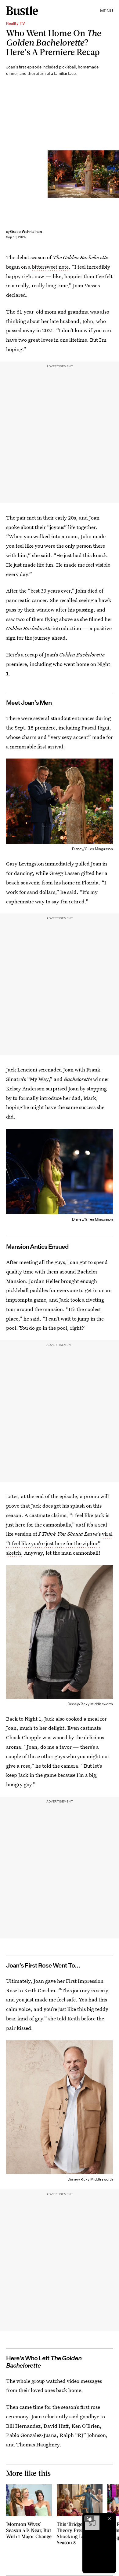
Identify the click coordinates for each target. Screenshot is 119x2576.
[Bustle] (22, 11)
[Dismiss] (109, 2519)
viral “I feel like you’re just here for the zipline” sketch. (59, 1543)
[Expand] (89, 2519)
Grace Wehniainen (26, 232)
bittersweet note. (51, 267)
